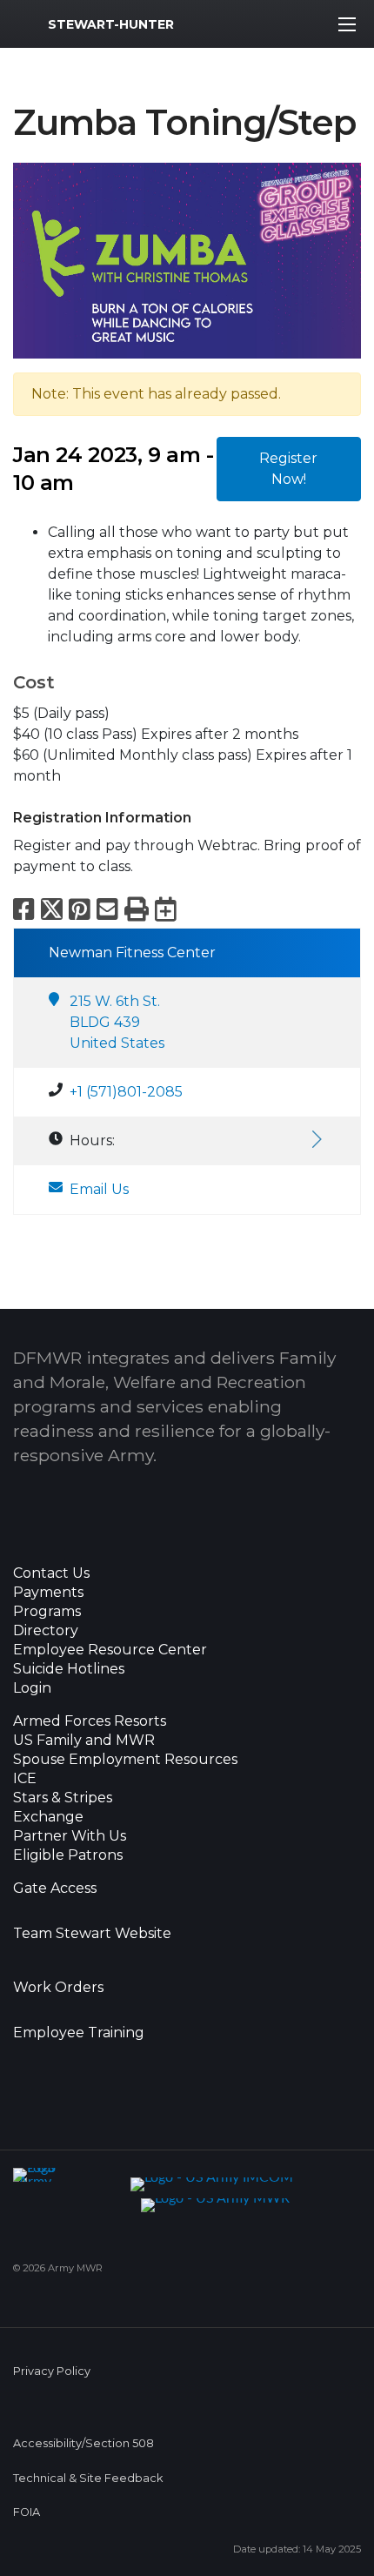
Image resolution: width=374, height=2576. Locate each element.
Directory (46, 1631)
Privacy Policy (52, 2371)
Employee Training (79, 2033)
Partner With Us (70, 1836)
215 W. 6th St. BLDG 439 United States (117, 1022)
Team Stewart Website (92, 1934)
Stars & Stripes (63, 1798)
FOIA (27, 2512)
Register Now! (288, 469)
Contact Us (51, 1573)
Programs (47, 1612)
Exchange (48, 1817)
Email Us (99, 1189)
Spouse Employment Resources (125, 1760)
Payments (48, 1593)
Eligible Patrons (68, 1855)
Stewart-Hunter (111, 24)
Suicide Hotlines (69, 1669)
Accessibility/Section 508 (83, 2443)
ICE (25, 1779)
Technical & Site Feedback (88, 2478)
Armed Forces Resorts (90, 1721)
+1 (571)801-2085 (126, 1092)
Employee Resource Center (110, 1650)
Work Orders (58, 1988)
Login (32, 1688)
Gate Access (55, 1888)
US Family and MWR (84, 1741)
